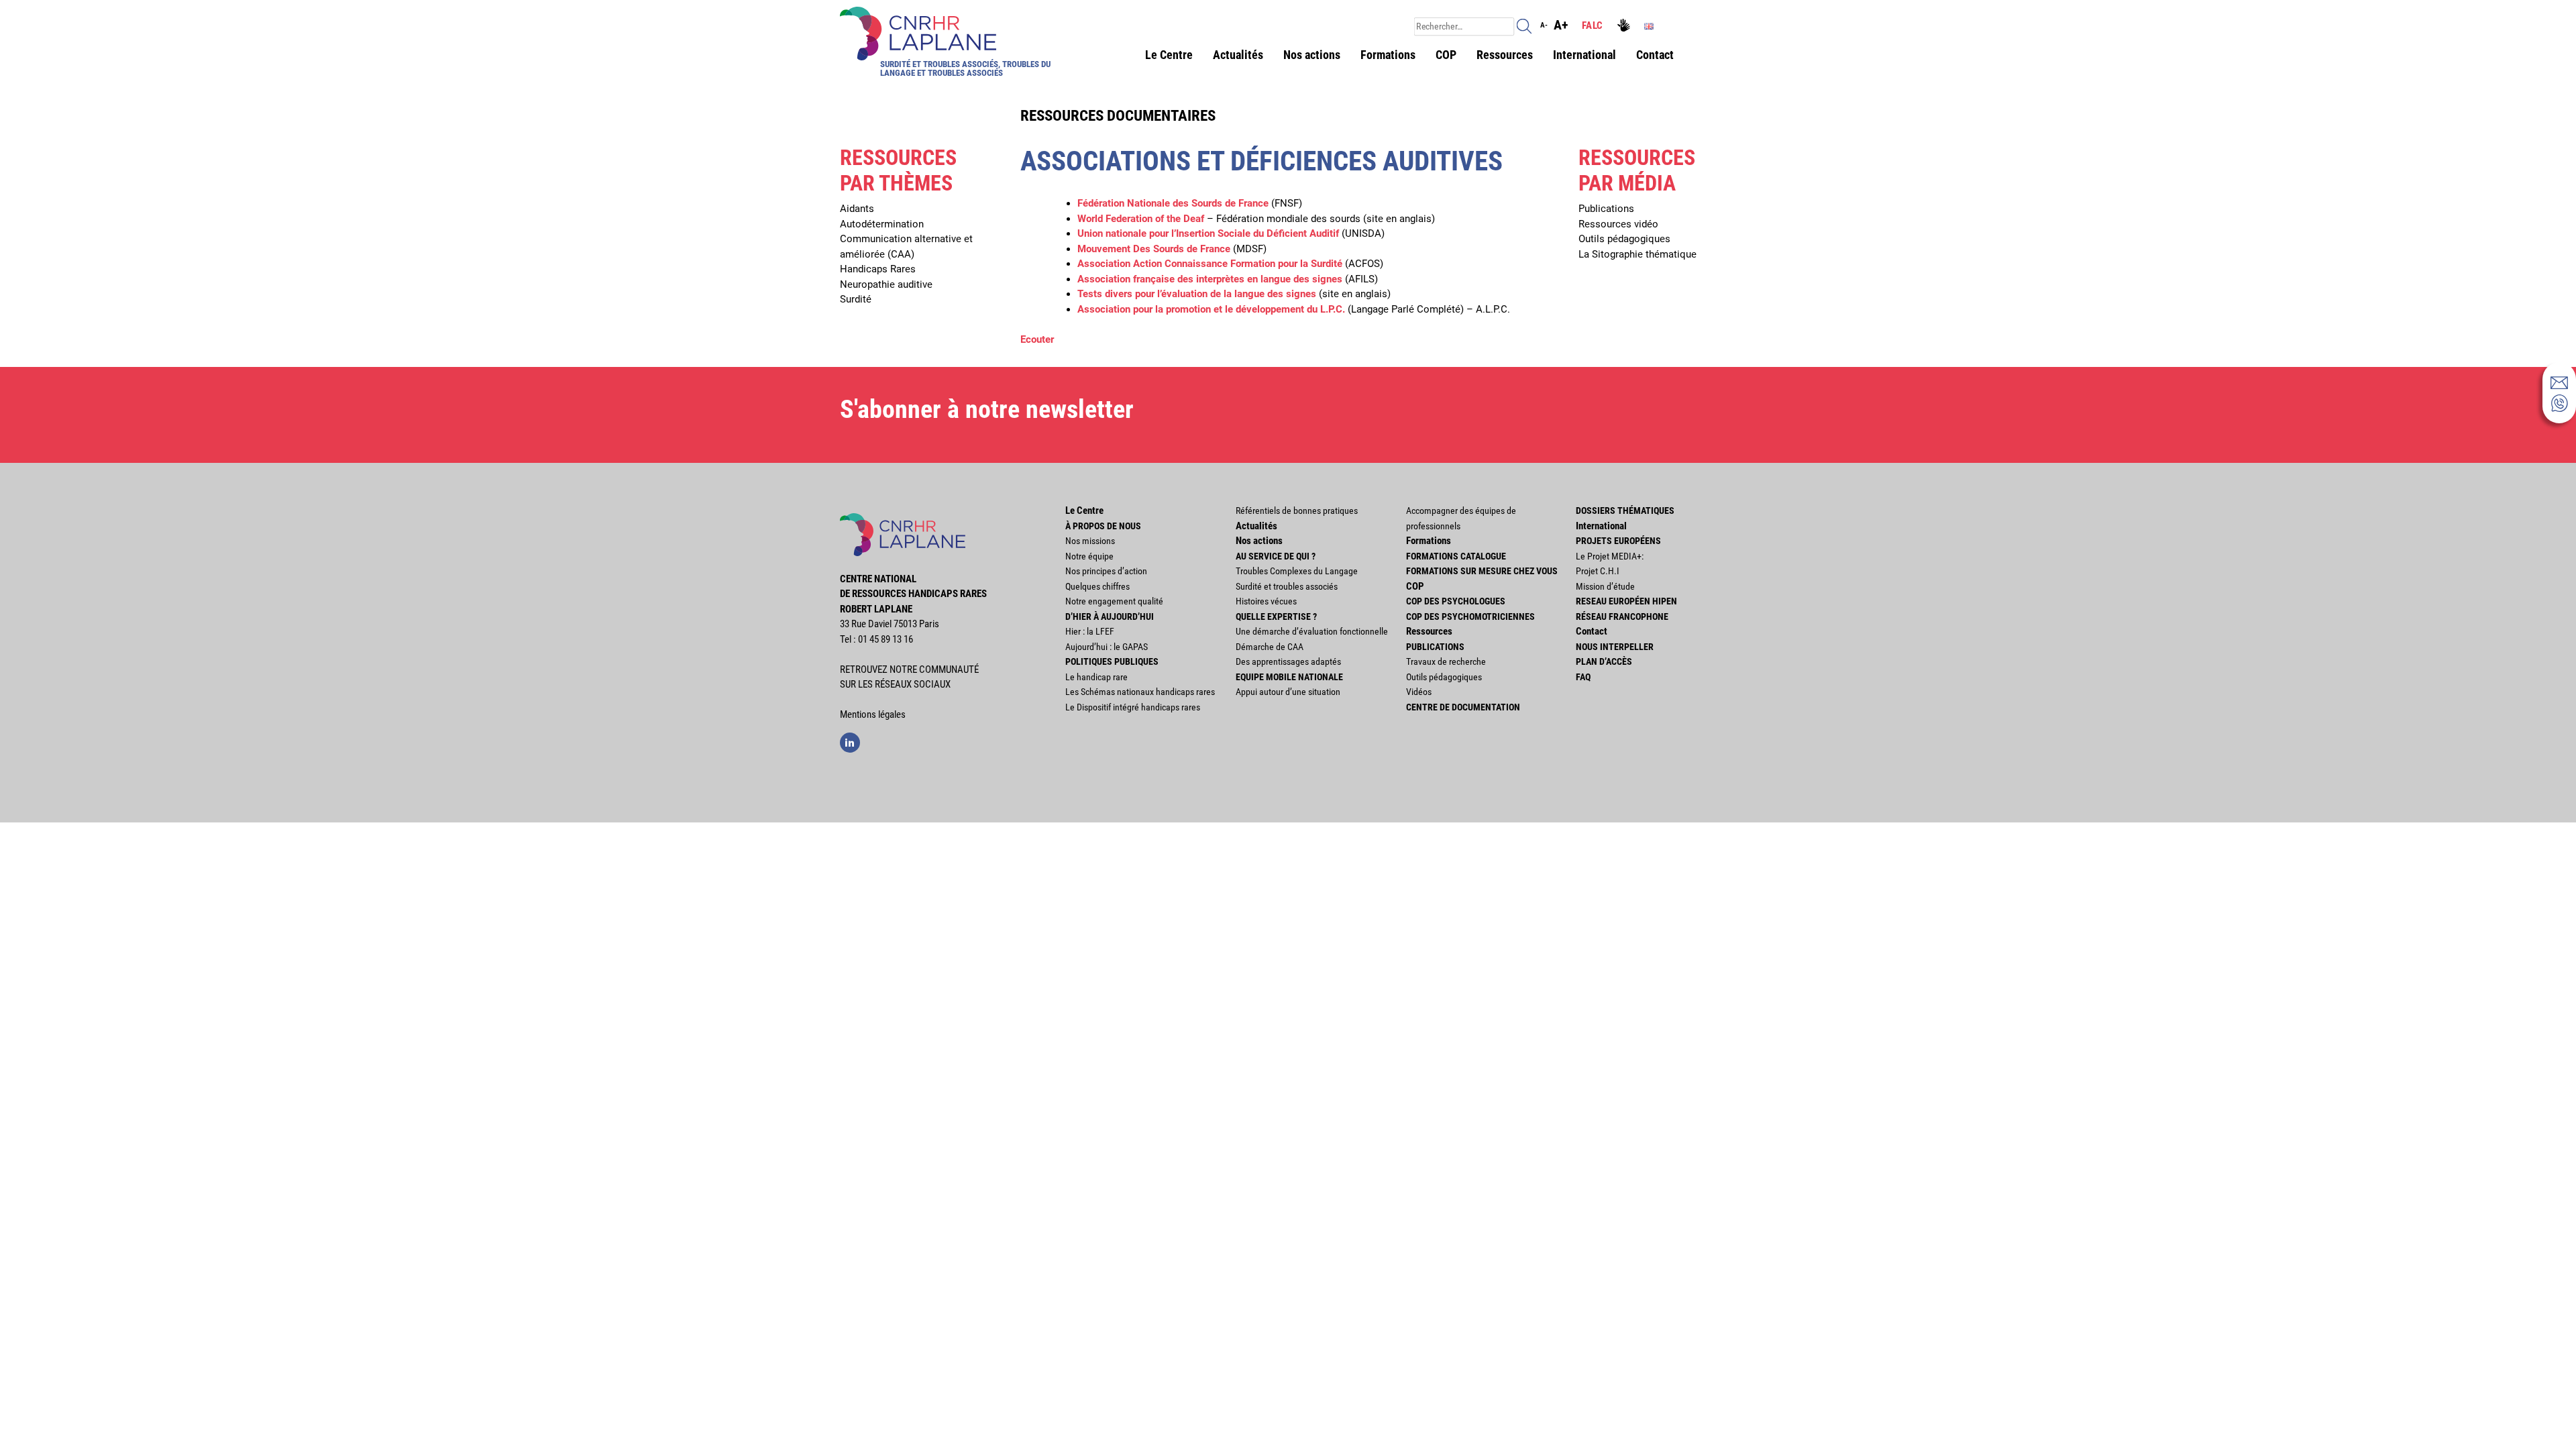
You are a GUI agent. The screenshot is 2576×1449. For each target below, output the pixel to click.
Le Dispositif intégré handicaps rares (1133, 707)
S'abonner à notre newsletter (987, 409)
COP (1446, 55)
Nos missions (1090, 541)
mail (2559, 382)
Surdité (856, 299)
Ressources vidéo (1618, 224)
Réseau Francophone (1622, 616)
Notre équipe (1089, 556)
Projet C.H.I (1598, 571)
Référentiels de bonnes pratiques (1297, 511)
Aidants (857, 209)
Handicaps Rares (878, 269)
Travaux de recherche (1446, 661)
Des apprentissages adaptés (1288, 661)
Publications (1606, 209)
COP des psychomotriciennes (1470, 616)
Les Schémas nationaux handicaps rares (1140, 692)
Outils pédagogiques (1624, 239)
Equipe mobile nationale (1289, 677)
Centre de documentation (1463, 707)
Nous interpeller (1615, 647)
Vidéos (1419, 692)
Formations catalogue (1456, 556)
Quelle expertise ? (1276, 616)
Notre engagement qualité (1114, 601)
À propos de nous (1103, 526)
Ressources (1505, 55)
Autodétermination (882, 224)
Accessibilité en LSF (1625, 26)
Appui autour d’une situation (1288, 692)
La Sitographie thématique (1638, 254)
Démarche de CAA (1270, 647)
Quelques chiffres (1097, 586)
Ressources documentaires (1118, 115)
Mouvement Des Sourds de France (1154, 249)
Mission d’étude (1605, 586)
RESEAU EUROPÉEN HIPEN (1626, 601)
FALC (1592, 25)
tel (2559, 403)
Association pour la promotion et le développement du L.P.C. (1211, 309)
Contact (1655, 55)
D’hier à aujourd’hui (1110, 616)
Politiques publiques (1112, 661)
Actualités (1238, 55)
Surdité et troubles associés (1287, 586)
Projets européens (1618, 541)
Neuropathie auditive (886, 284)
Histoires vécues (1266, 601)
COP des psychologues (1456, 601)
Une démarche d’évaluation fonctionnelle (1312, 631)
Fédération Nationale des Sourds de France (1173, 203)
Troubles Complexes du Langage (1297, 571)
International (1585, 55)
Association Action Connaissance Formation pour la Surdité (1210, 264)
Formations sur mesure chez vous (1482, 571)
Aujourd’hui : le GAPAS (1107, 647)
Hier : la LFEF (1090, 631)
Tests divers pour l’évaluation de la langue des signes (1197, 294)
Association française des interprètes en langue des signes (1210, 279)
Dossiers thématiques (1625, 511)
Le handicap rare (1096, 677)
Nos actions (1312, 55)
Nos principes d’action (1106, 571)
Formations (1388, 55)
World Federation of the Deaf (1141, 219)
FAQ (1583, 677)
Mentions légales (873, 714)
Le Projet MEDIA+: (1610, 556)
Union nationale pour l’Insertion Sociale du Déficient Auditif (1208, 233)
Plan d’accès (1604, 661)
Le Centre (1169, 55)
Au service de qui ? (1276, 556)
